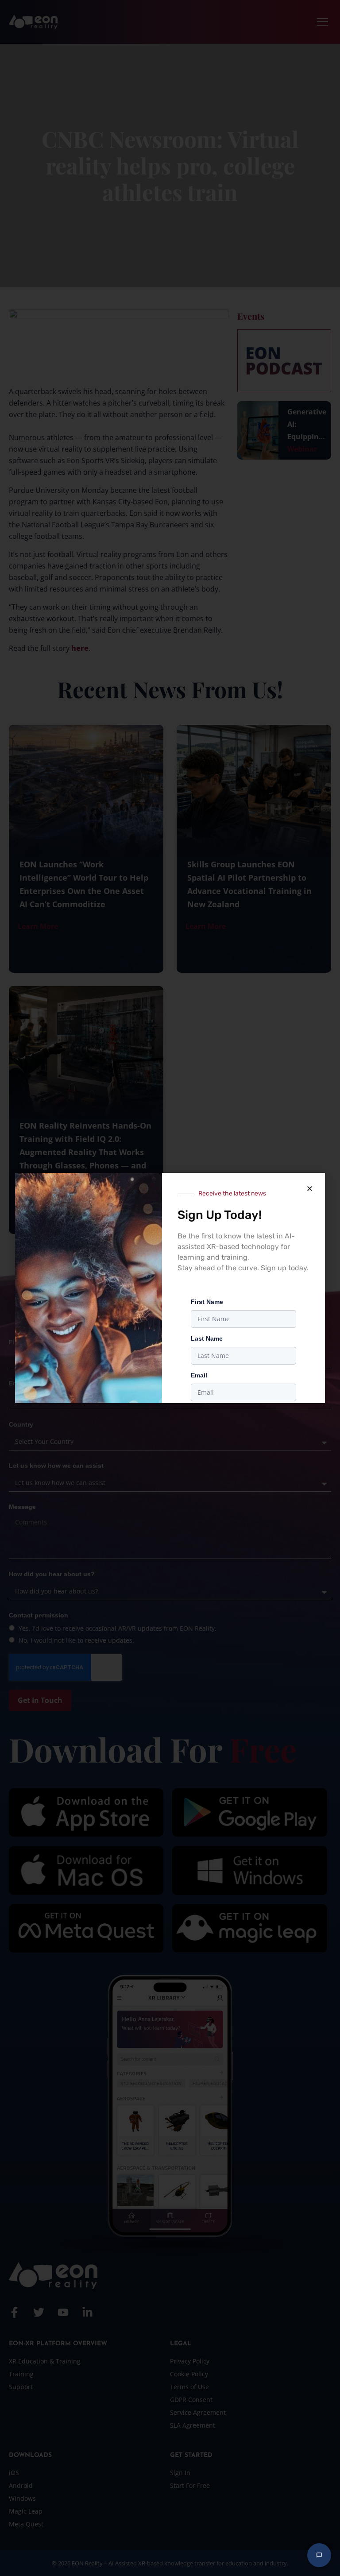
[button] (309, 1188)
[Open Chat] (319, 2555)
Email (199, 1375)
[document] (170, 1288)
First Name (207, 1302)
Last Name (207, 1338)
